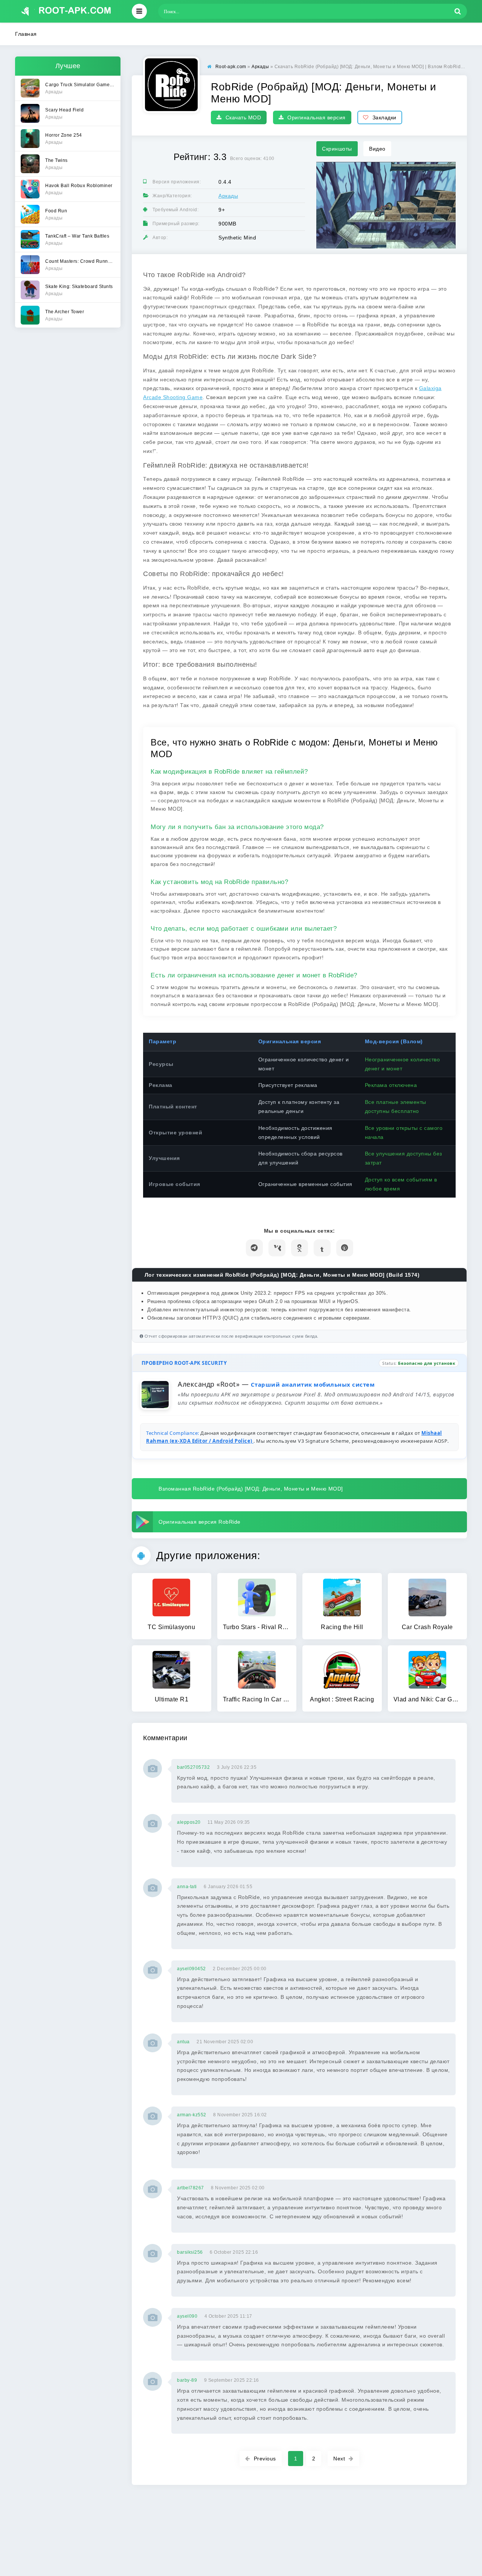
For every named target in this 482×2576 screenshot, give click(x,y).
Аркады (228, 196)
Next (339, 2459)
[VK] (277, 1248)
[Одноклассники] (300, 1248)
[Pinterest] (345, 1248)
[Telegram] (254, 1248)
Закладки (384, 117)
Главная (26, 34)
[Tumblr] (322, 1248)
